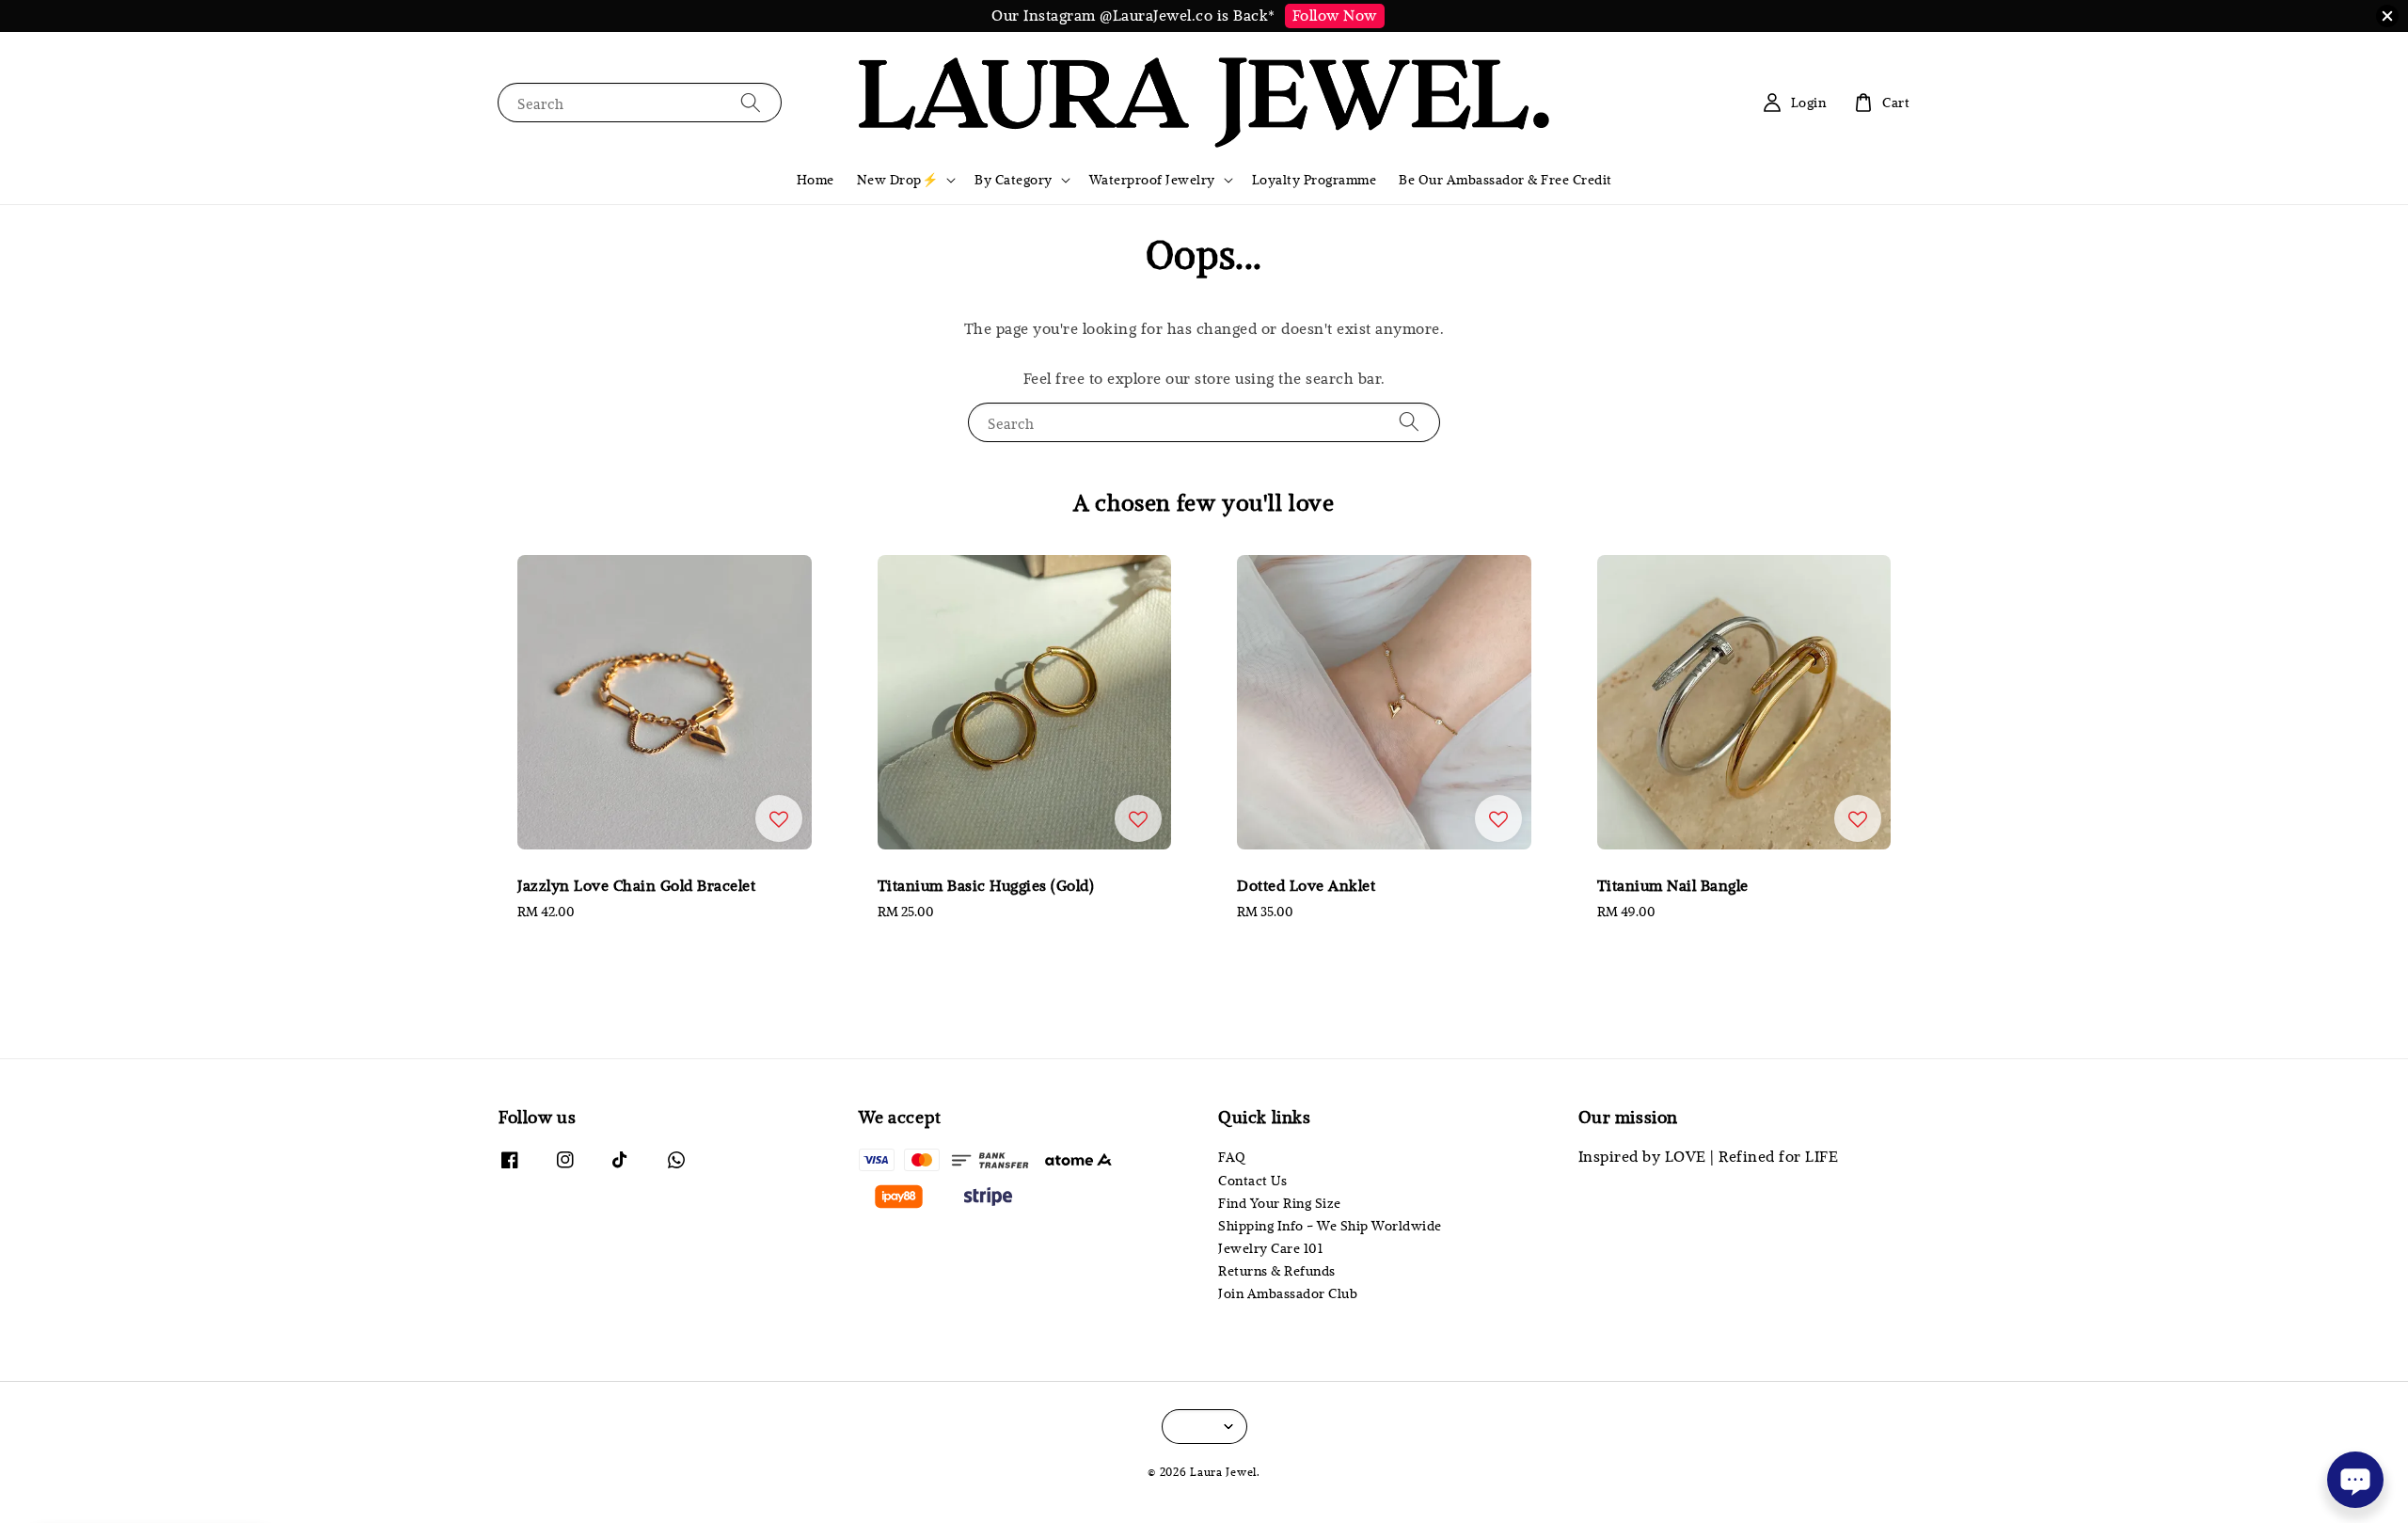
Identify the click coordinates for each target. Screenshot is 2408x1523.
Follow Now (1335, 15)
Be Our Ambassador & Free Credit (1505, 180)
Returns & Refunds (1277, 1271)
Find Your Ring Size (1280, 1203)
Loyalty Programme (1315, 180)
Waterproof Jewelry (1152, 180)
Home (816, 180)
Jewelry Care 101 (1270, 1248)
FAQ (1232, 1157)
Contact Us (1252, 1181)
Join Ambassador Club (1288, 1293)
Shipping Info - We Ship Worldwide (1330, 1226)
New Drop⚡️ (898, 180)
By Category (1014, 180)
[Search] (751, 102)
